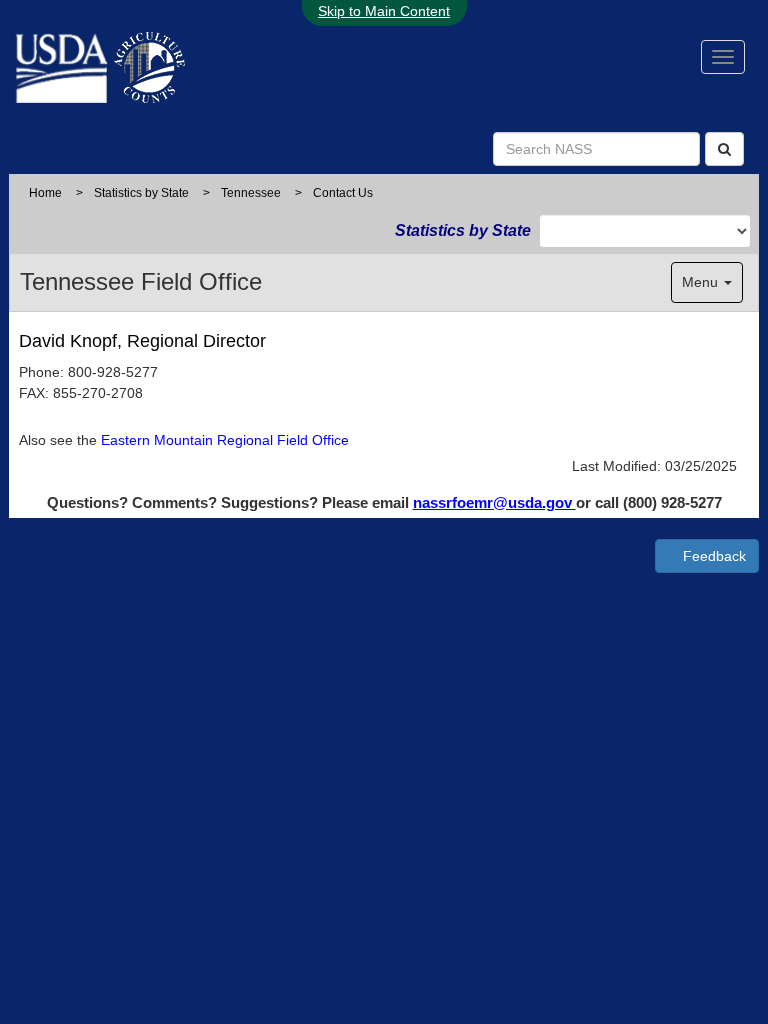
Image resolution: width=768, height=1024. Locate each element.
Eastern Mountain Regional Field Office (225, 440)
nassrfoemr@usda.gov (494, 502)
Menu (702, 282)
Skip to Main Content (384, 11)
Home (45, 193)
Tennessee (251, 193)
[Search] (724, 149)
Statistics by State (141, 193)
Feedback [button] (712, 556)
